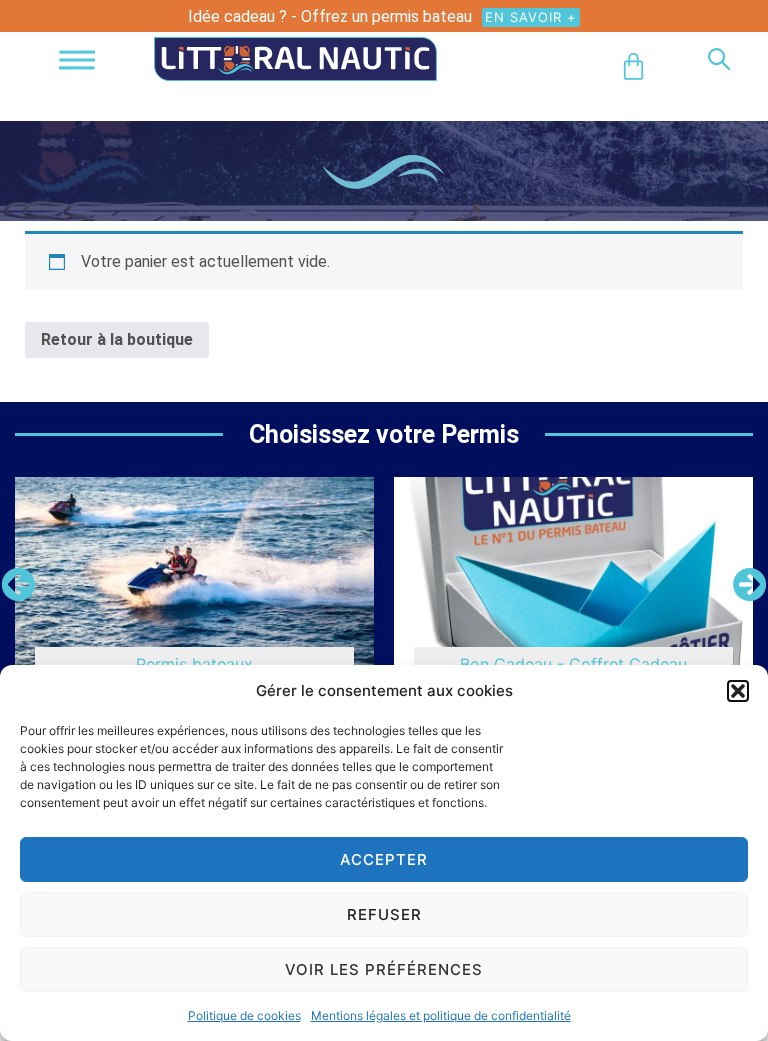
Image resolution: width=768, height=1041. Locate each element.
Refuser (384, 914)
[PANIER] (633, 66)
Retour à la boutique (117, 339)
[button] (738, 691)
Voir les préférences (384, 969)
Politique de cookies (244, 1015)
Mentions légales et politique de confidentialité (441, 1015)
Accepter (384, 859)
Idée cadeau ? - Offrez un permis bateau (330, 16)
